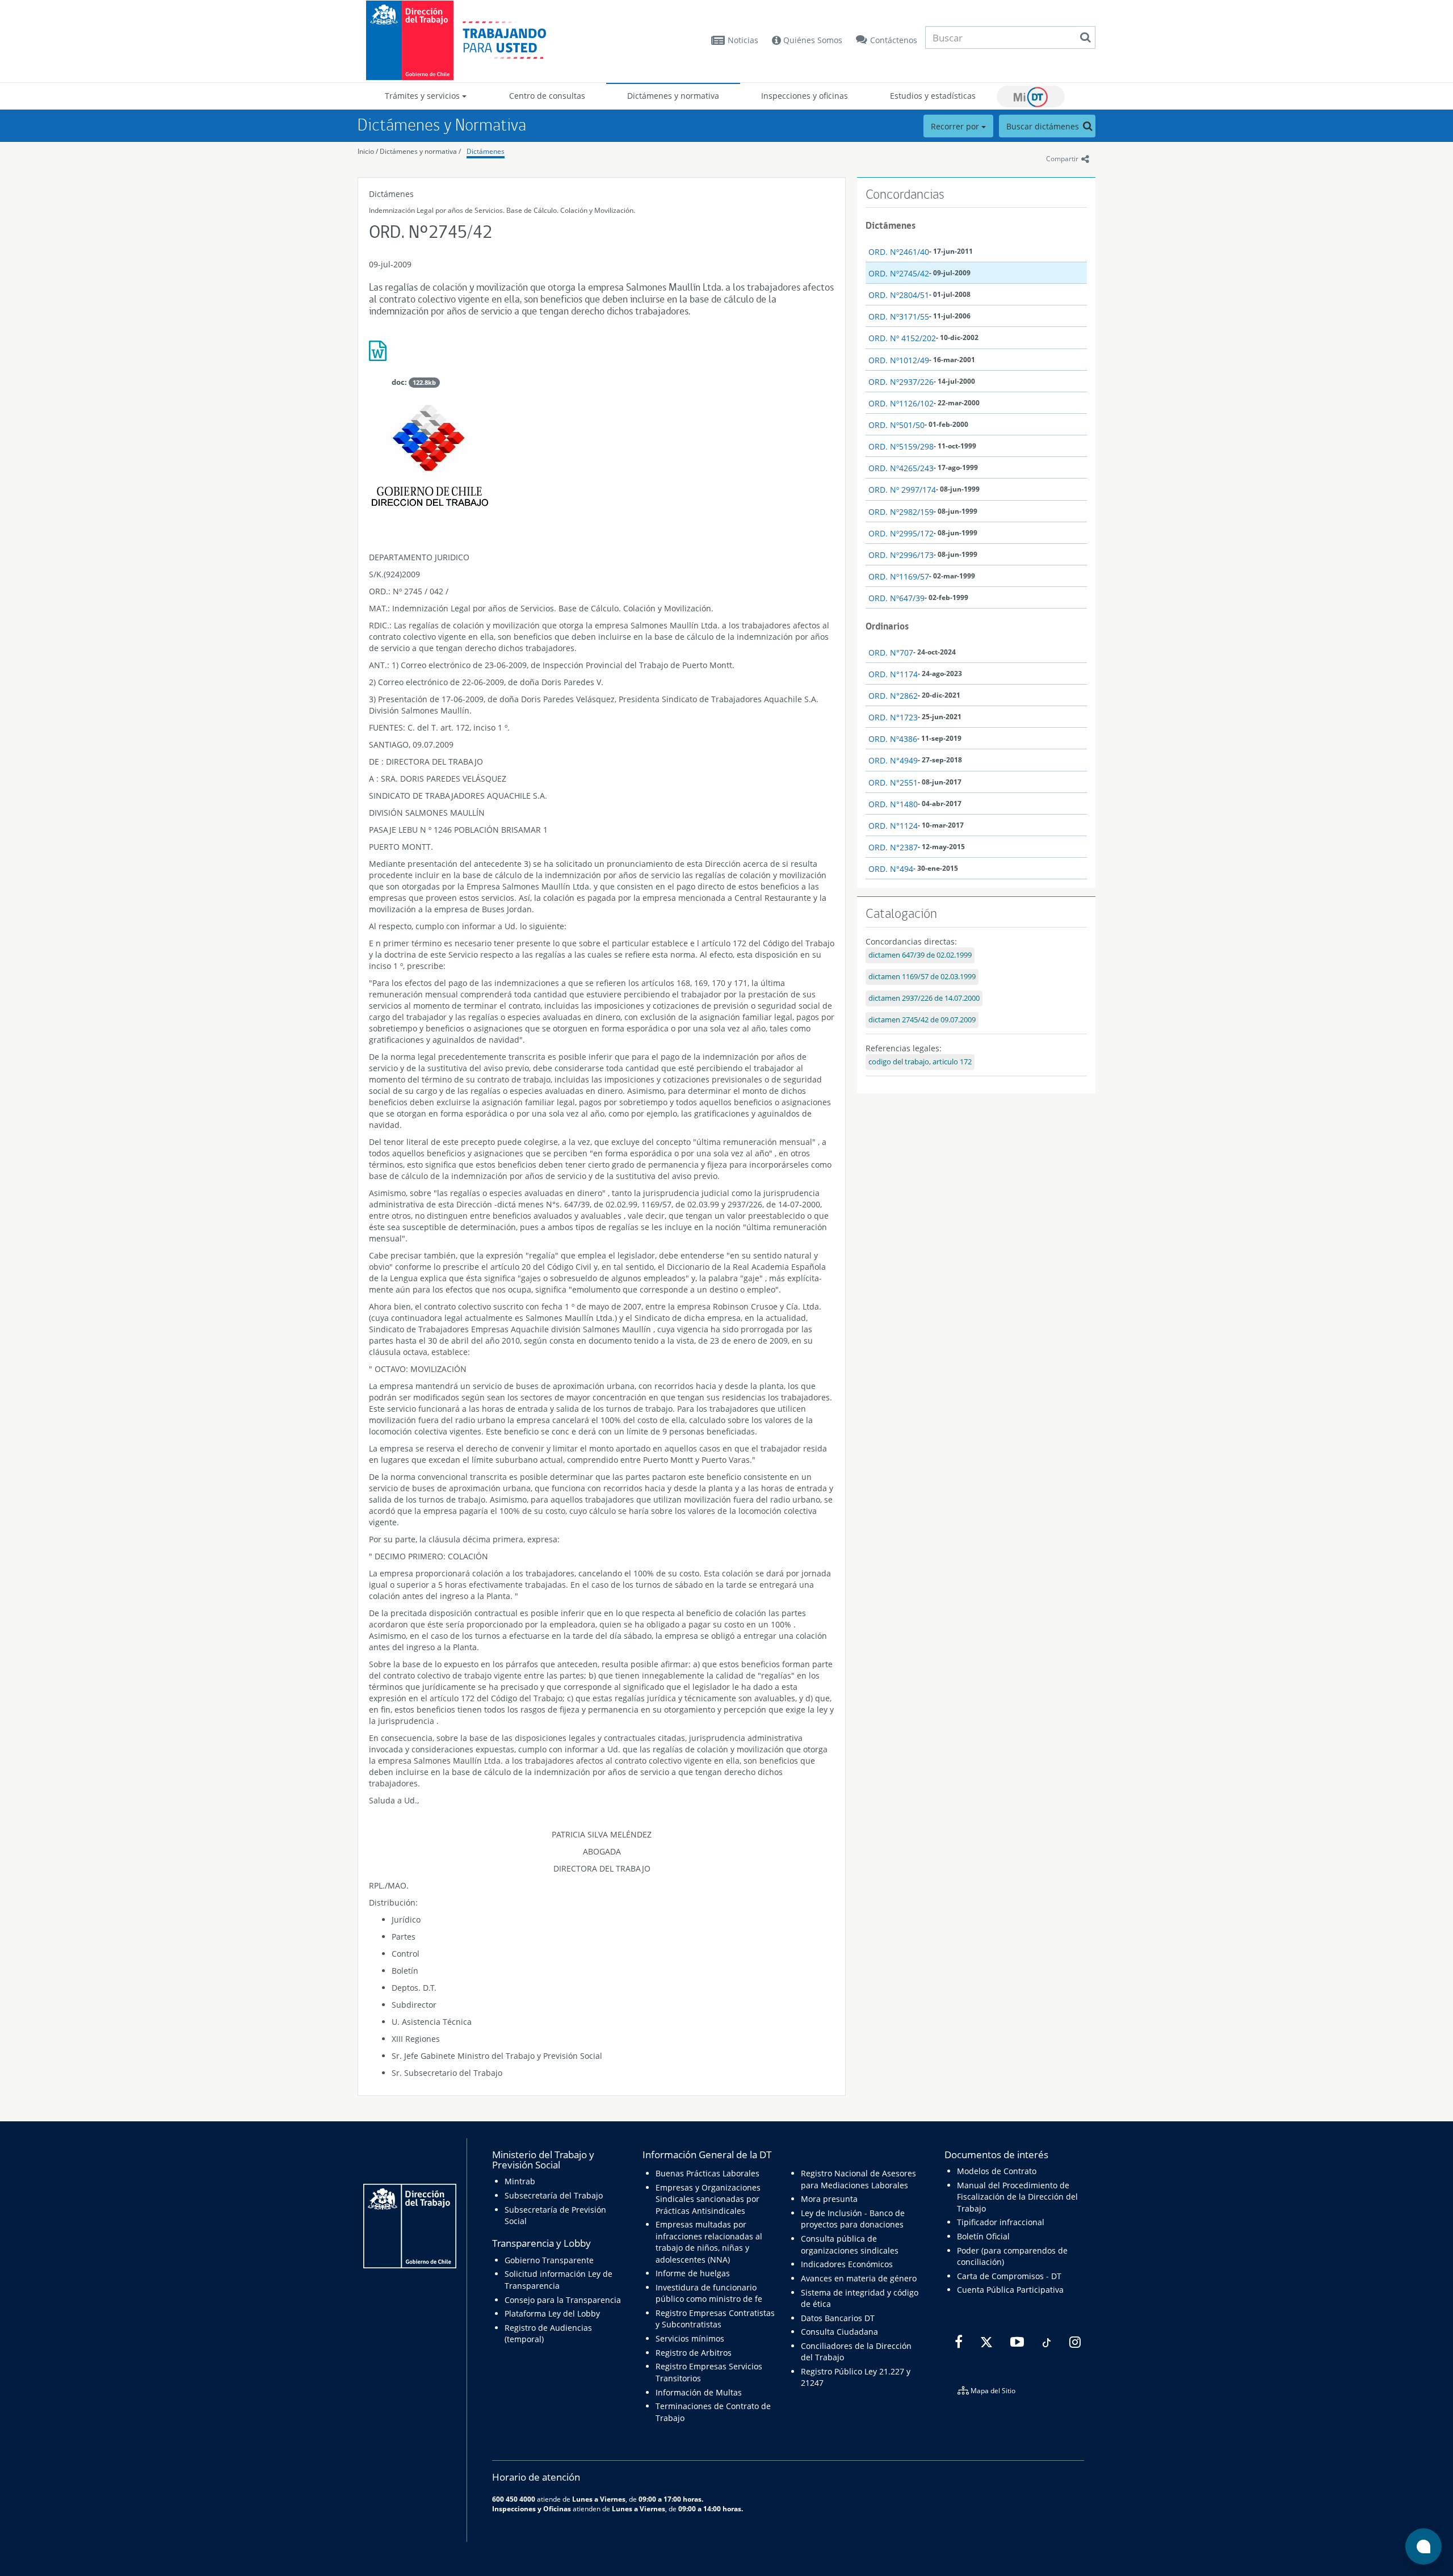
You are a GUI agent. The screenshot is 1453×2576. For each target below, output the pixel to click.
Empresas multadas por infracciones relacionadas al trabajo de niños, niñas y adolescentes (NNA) (709, 2242)
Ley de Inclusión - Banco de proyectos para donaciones (853, 2219)
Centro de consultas (547, 96)
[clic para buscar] (1085, 37)
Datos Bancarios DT (838, 2318)
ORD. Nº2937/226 (901, 382)
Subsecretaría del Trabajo (554, 2195)
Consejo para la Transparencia (563, 2300)
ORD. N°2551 (893, 783)
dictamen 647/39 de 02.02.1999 (920, 955)
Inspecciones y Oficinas (532, 2508)
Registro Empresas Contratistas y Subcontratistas (715, 2319)
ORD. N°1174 (893, 674)
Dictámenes (486, 151)
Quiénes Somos (812, 40)
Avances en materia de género (859, 2278)
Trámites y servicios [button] (423, 96)
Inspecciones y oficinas (805, 96)
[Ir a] (602, 355)
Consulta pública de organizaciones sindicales (850, 2244)
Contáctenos (894, 40)
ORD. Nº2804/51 (899, 295)
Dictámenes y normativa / (420, 151)
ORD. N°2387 (893, 847)
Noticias (743, 40)
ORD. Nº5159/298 (901, 446)
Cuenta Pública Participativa (1010, 2290)
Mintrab (520, 2181)
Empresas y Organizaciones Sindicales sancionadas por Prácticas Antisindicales (708, 2199)
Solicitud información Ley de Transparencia (558, 2279)
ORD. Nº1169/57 (899, 576)
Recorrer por (956, 126)
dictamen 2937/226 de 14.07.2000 (924, 998)
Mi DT (1031, 97)
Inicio (366, 151)
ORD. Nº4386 (893, 739)
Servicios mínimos (690, 2338)
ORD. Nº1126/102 (901, 403)
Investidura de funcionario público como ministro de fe (709, 2293)
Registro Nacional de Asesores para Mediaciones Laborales (858, 2179)
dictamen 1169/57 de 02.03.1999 (922, 977)
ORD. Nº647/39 (896, 598)
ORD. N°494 (891, 869)
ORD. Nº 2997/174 (902, 490)
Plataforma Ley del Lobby (552, 2313)
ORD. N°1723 (893, 717)
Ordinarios (887, 626)
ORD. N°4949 (893, 760)
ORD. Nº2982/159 (901, 512)
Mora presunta (829, 2199)
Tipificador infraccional (1001, 2222)
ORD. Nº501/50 (896, 425)
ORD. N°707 (891, 653)
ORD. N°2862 (893, 696)
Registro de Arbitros (694, 2353)
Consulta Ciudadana (839, 2332)
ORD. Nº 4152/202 (902, 338)
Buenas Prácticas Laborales (707, 2173)
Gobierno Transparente (549, 2260)
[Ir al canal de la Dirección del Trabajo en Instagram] (1074, 2342)
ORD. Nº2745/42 (899, 273)
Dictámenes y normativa (673, 96)
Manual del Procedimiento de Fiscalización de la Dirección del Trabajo (1017, 2197)
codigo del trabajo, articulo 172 (920, 1062)
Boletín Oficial (983, 2236)
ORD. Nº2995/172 (901, 533)
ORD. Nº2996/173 (901, 555)
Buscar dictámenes (1044, 126)
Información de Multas (699, 2392)
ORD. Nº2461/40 (899, 252)
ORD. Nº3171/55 (899, 316)
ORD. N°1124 (893, 826)
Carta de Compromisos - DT (1009, 2276)
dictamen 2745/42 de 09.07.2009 (922, 1020)
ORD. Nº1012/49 (899, 360)
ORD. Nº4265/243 (901, 468)
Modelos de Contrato (997, 2171)
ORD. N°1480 (893, 804)
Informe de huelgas (693, 2273)
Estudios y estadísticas (933, 96)
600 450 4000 (514, 2499)
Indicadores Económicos (847, 2264)
